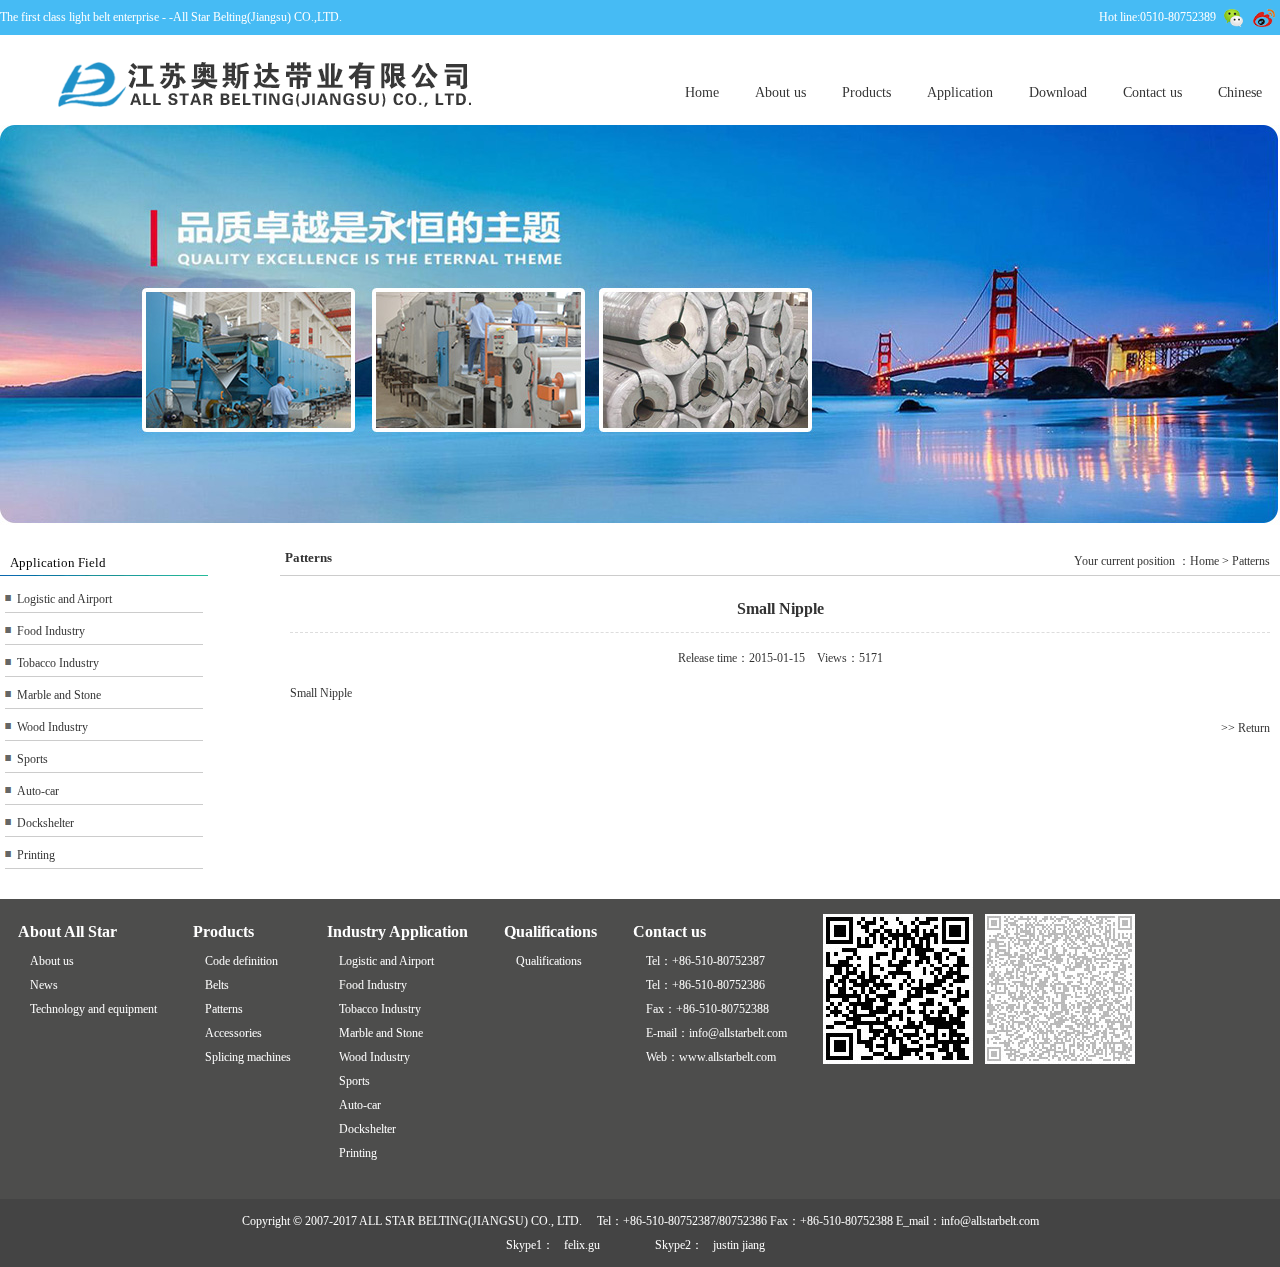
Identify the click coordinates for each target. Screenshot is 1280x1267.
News (44, 985)
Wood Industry (52, 727)
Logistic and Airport (64, 599)
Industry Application (397, 931)
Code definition (241, 961)
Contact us (1152, 92)
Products (866, 92)
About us (780, 92)
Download (1058, 92)
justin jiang (739, 1245)
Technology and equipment (93, 1009)
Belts (217, 985)
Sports (32, 759)
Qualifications (550, 931)
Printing (36, 855)
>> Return (1245, 728)
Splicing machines (248, 1057)
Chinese (1240, 92)
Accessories (233, 1033)
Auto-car (38, 791)
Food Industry (51, 631)
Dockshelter (45, 823)
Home (702, 92)
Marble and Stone (59, 695)
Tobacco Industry (58, 663)
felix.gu (582, 1245)
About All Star (67, 931)
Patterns (224, 1009)
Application (960, 92)
